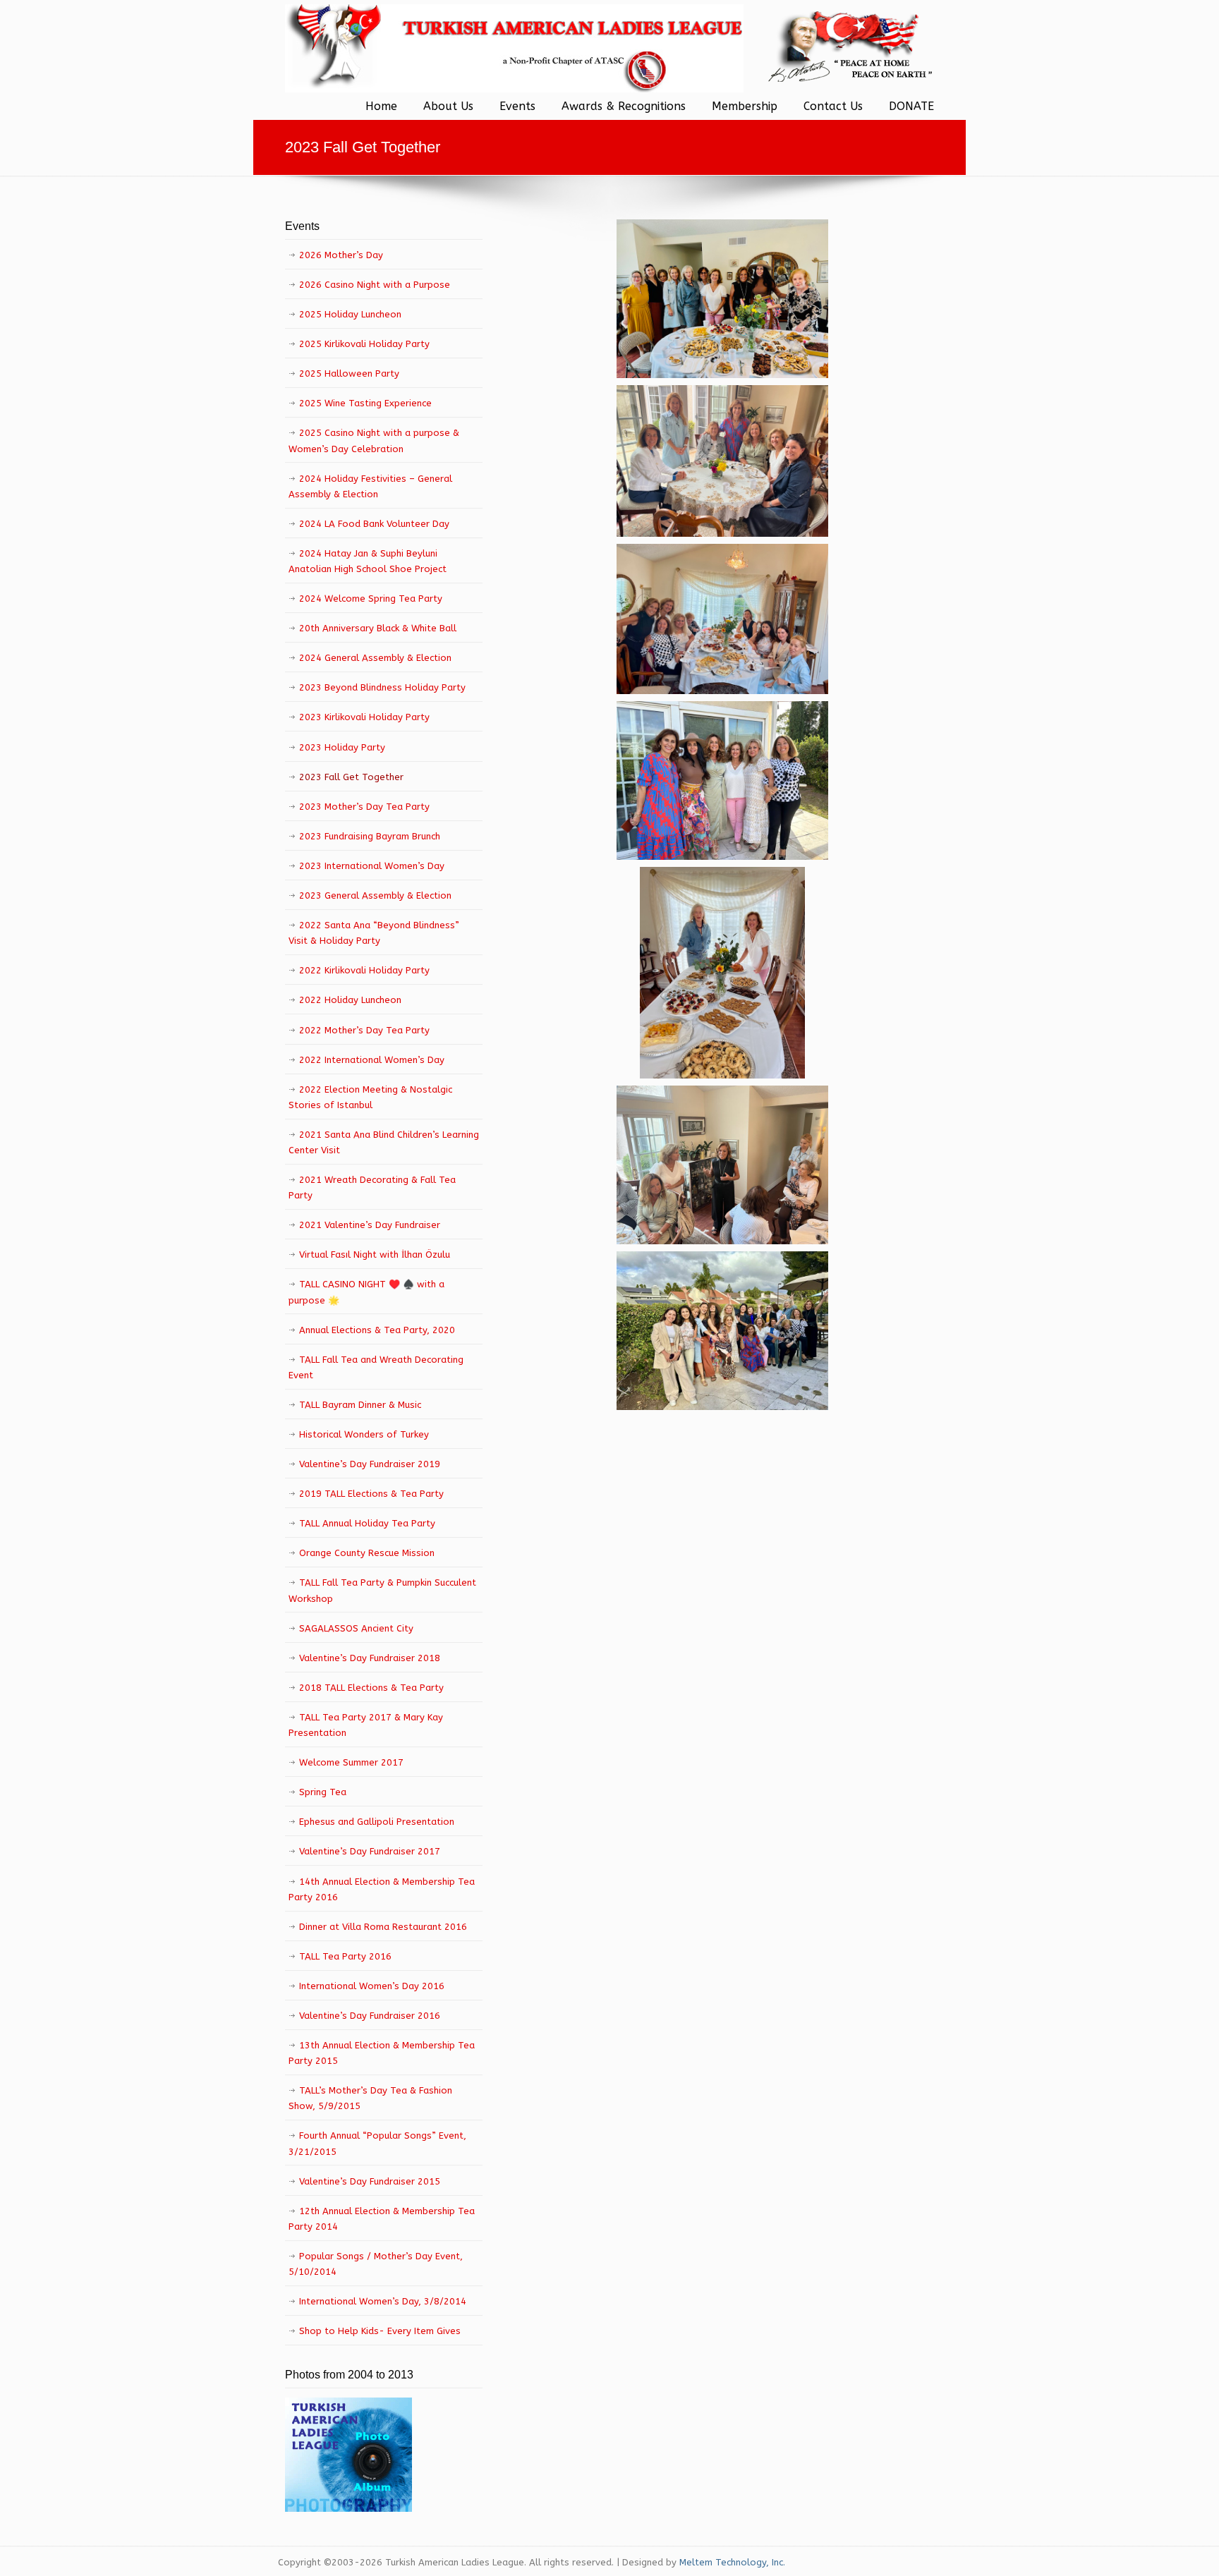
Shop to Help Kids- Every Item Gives (380, 2331)
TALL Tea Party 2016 (345, 1956)
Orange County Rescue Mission (367, 1553)
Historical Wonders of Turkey (364, 1434)
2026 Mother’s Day (341, 255)
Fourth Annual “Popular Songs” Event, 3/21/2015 (377, 2143)
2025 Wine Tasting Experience (365, 403)
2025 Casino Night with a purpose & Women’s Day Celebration (374, 441)
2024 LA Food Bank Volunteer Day (374, 524)
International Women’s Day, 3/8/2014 (383, 2301)
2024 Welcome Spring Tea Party (371, 599)
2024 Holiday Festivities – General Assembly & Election (370, 486)
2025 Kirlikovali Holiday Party (364, 344)
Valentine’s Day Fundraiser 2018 (370, 1658)
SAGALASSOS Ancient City (356, 1628)
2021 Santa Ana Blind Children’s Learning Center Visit (384, 1142)
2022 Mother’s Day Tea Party (364, 1030)
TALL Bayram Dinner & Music (360, 1405)
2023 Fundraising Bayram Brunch (370, 836)
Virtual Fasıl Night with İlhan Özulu (375, 1254)
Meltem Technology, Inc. (732, 2562)
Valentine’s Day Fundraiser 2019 (370, 1464)
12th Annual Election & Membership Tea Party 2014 (382, 2219)
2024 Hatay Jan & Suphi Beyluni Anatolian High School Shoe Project (368, 561)
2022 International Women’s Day (372, 1060)
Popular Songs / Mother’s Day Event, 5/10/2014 (376, 2264)
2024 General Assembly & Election (375, 658)
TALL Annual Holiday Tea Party (367, 1523)
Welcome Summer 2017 (351, 1762)
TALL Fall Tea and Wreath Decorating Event (376, 1367)
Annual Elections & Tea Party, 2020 (377, 1330)
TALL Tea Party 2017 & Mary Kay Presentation (366, 1725)
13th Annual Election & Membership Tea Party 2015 (382, 2053)
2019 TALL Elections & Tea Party (371, 1494)
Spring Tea (323, 1792)
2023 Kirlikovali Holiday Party (364, 717)
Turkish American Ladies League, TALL (514, 48)
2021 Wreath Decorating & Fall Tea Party (372, 1187)
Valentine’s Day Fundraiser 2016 (370, 2016)
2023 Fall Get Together (351, 777)
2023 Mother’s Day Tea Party (364, 807)
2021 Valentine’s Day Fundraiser (370, 1225)
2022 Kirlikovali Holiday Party (364, 970)
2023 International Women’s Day (372, 866)
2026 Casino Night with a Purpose (375, 285)
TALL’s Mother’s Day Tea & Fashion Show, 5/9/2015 (370, 2098)
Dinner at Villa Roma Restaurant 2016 (383, 1927)
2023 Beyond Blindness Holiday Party (382, 687)
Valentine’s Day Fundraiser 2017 (370, 1851)
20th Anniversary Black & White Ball (378, 628)
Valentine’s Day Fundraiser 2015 (370, 2181)
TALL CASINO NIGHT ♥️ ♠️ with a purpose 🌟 (366, 1292)
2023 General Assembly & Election (375, 895)
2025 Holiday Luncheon (350, 314)
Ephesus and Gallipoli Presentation (377, 1822)
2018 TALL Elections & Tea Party (371, 1688)
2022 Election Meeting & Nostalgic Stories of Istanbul (370, 1097)
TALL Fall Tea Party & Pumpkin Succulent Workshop (382, 1590)
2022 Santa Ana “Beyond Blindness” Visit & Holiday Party (374, 933)
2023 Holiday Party (342, 747)
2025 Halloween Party (349, 373)
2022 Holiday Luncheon (350, 1000)
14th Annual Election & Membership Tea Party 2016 (382, 1889)
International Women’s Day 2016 (372, 1986)
